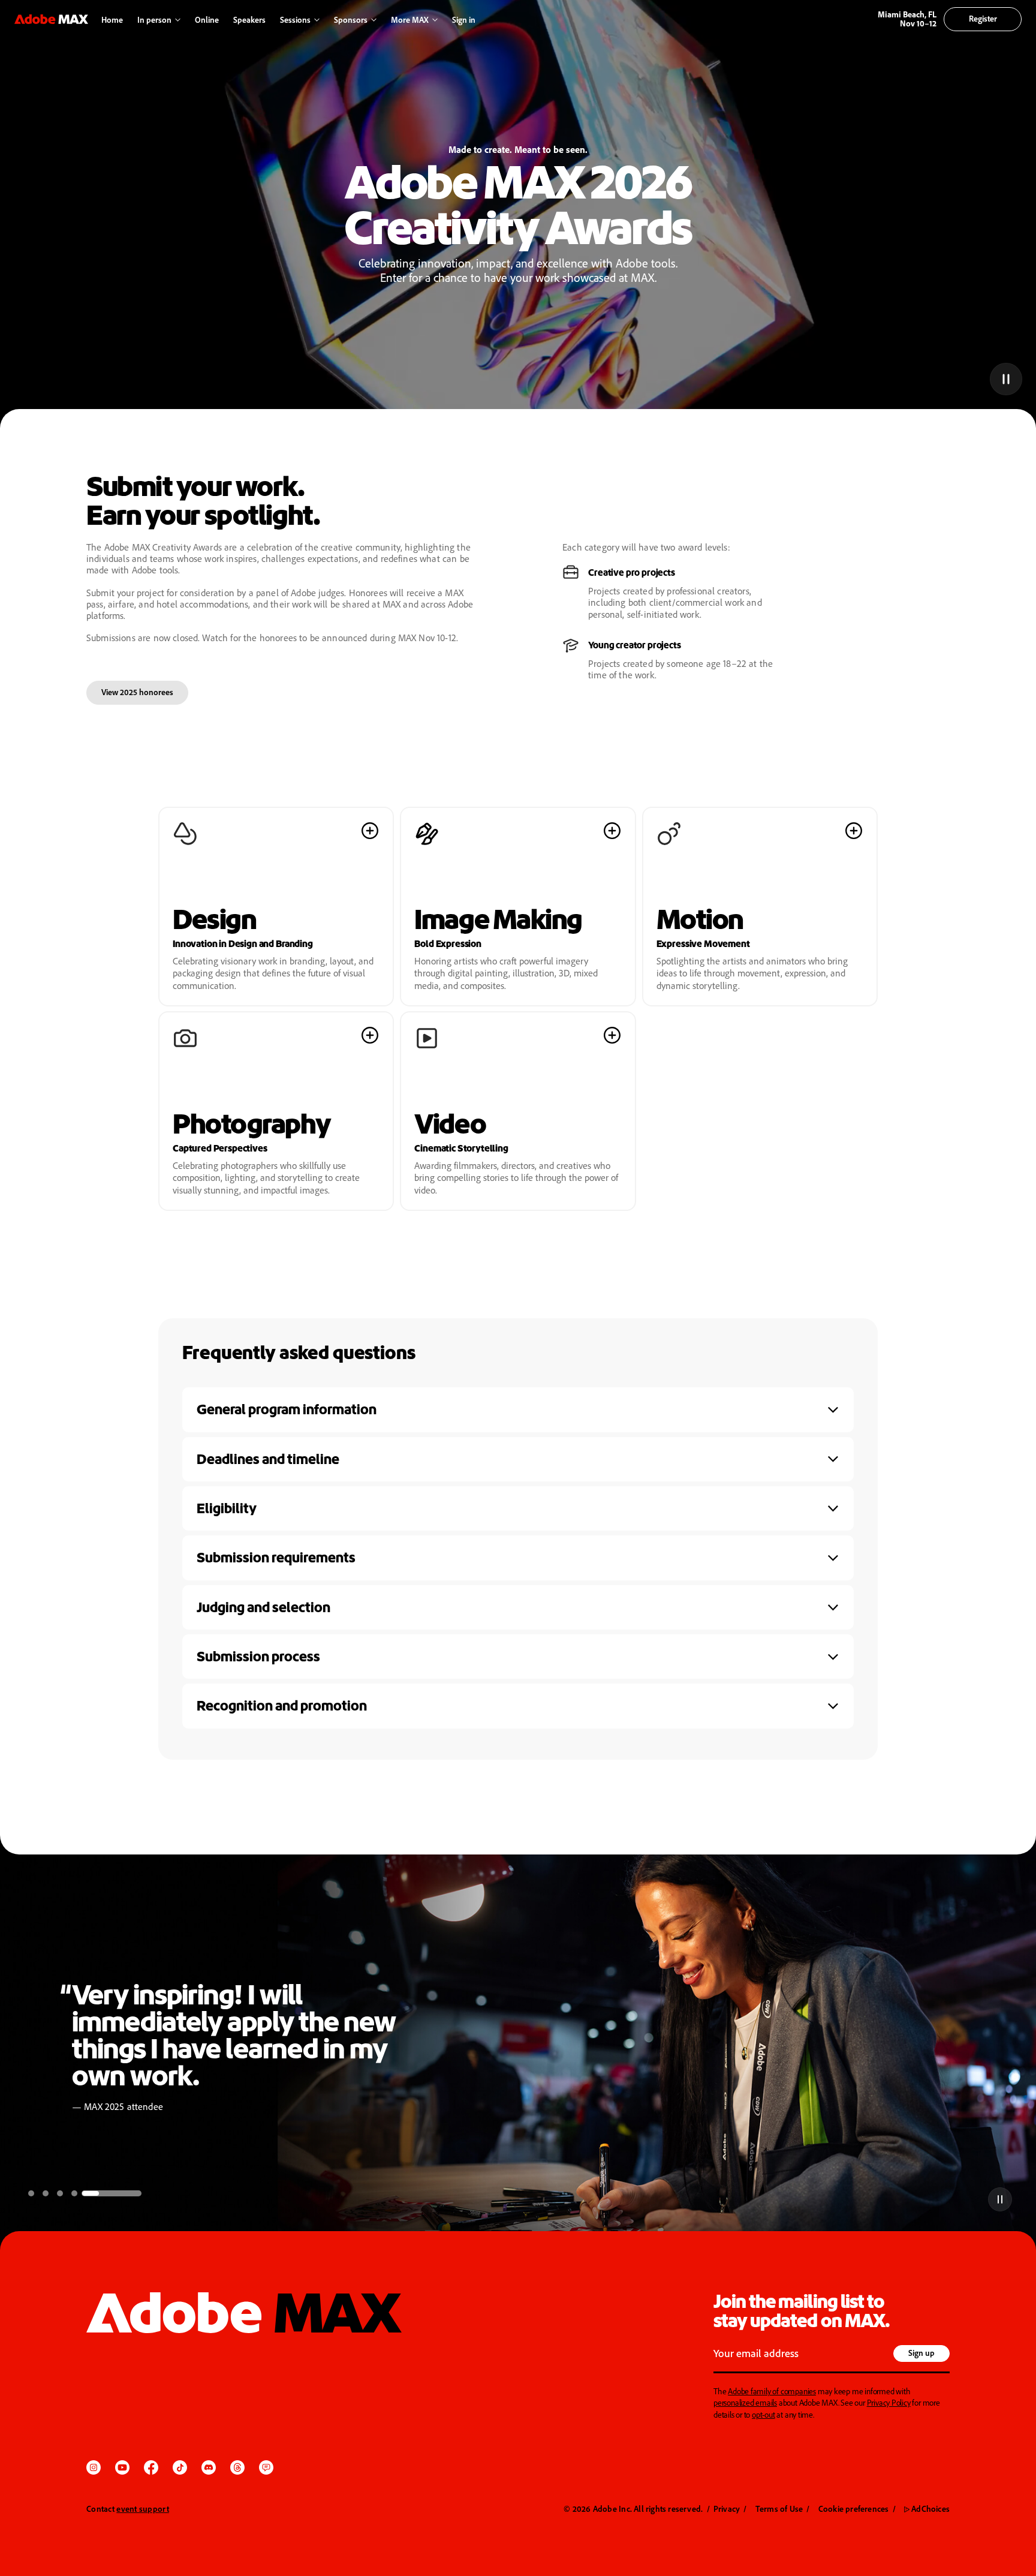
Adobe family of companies (772, 2391)
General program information (287, 1409)
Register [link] (983, 18)
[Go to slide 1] (54, 2193)
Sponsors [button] (351, 19)
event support (143, 2509)
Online (207, 19)
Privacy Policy (889, 2402)
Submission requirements (276, 1558)
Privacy (727, 2509)
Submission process (258, 1657)
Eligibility (227, 1508)
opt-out (764, 2414)
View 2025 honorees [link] (137, 692)
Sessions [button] (295, 19)
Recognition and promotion (282, 1706)
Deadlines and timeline (268, 1459)
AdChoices (927, 2509)
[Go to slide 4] (120, 2193)
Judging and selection (263, 1607)
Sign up (921, 2353)
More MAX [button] (410, 19)
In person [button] (154, 19)
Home (112, 19)
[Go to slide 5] (134, 2193)
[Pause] (1005, 378)
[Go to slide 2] (91, 2193)
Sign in (461, 20)
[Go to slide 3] (106, 2193)
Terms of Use (779, 2509)
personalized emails (745, 2402)
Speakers (249, 19)
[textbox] (802, 2355)
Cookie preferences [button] (854, 2509)
